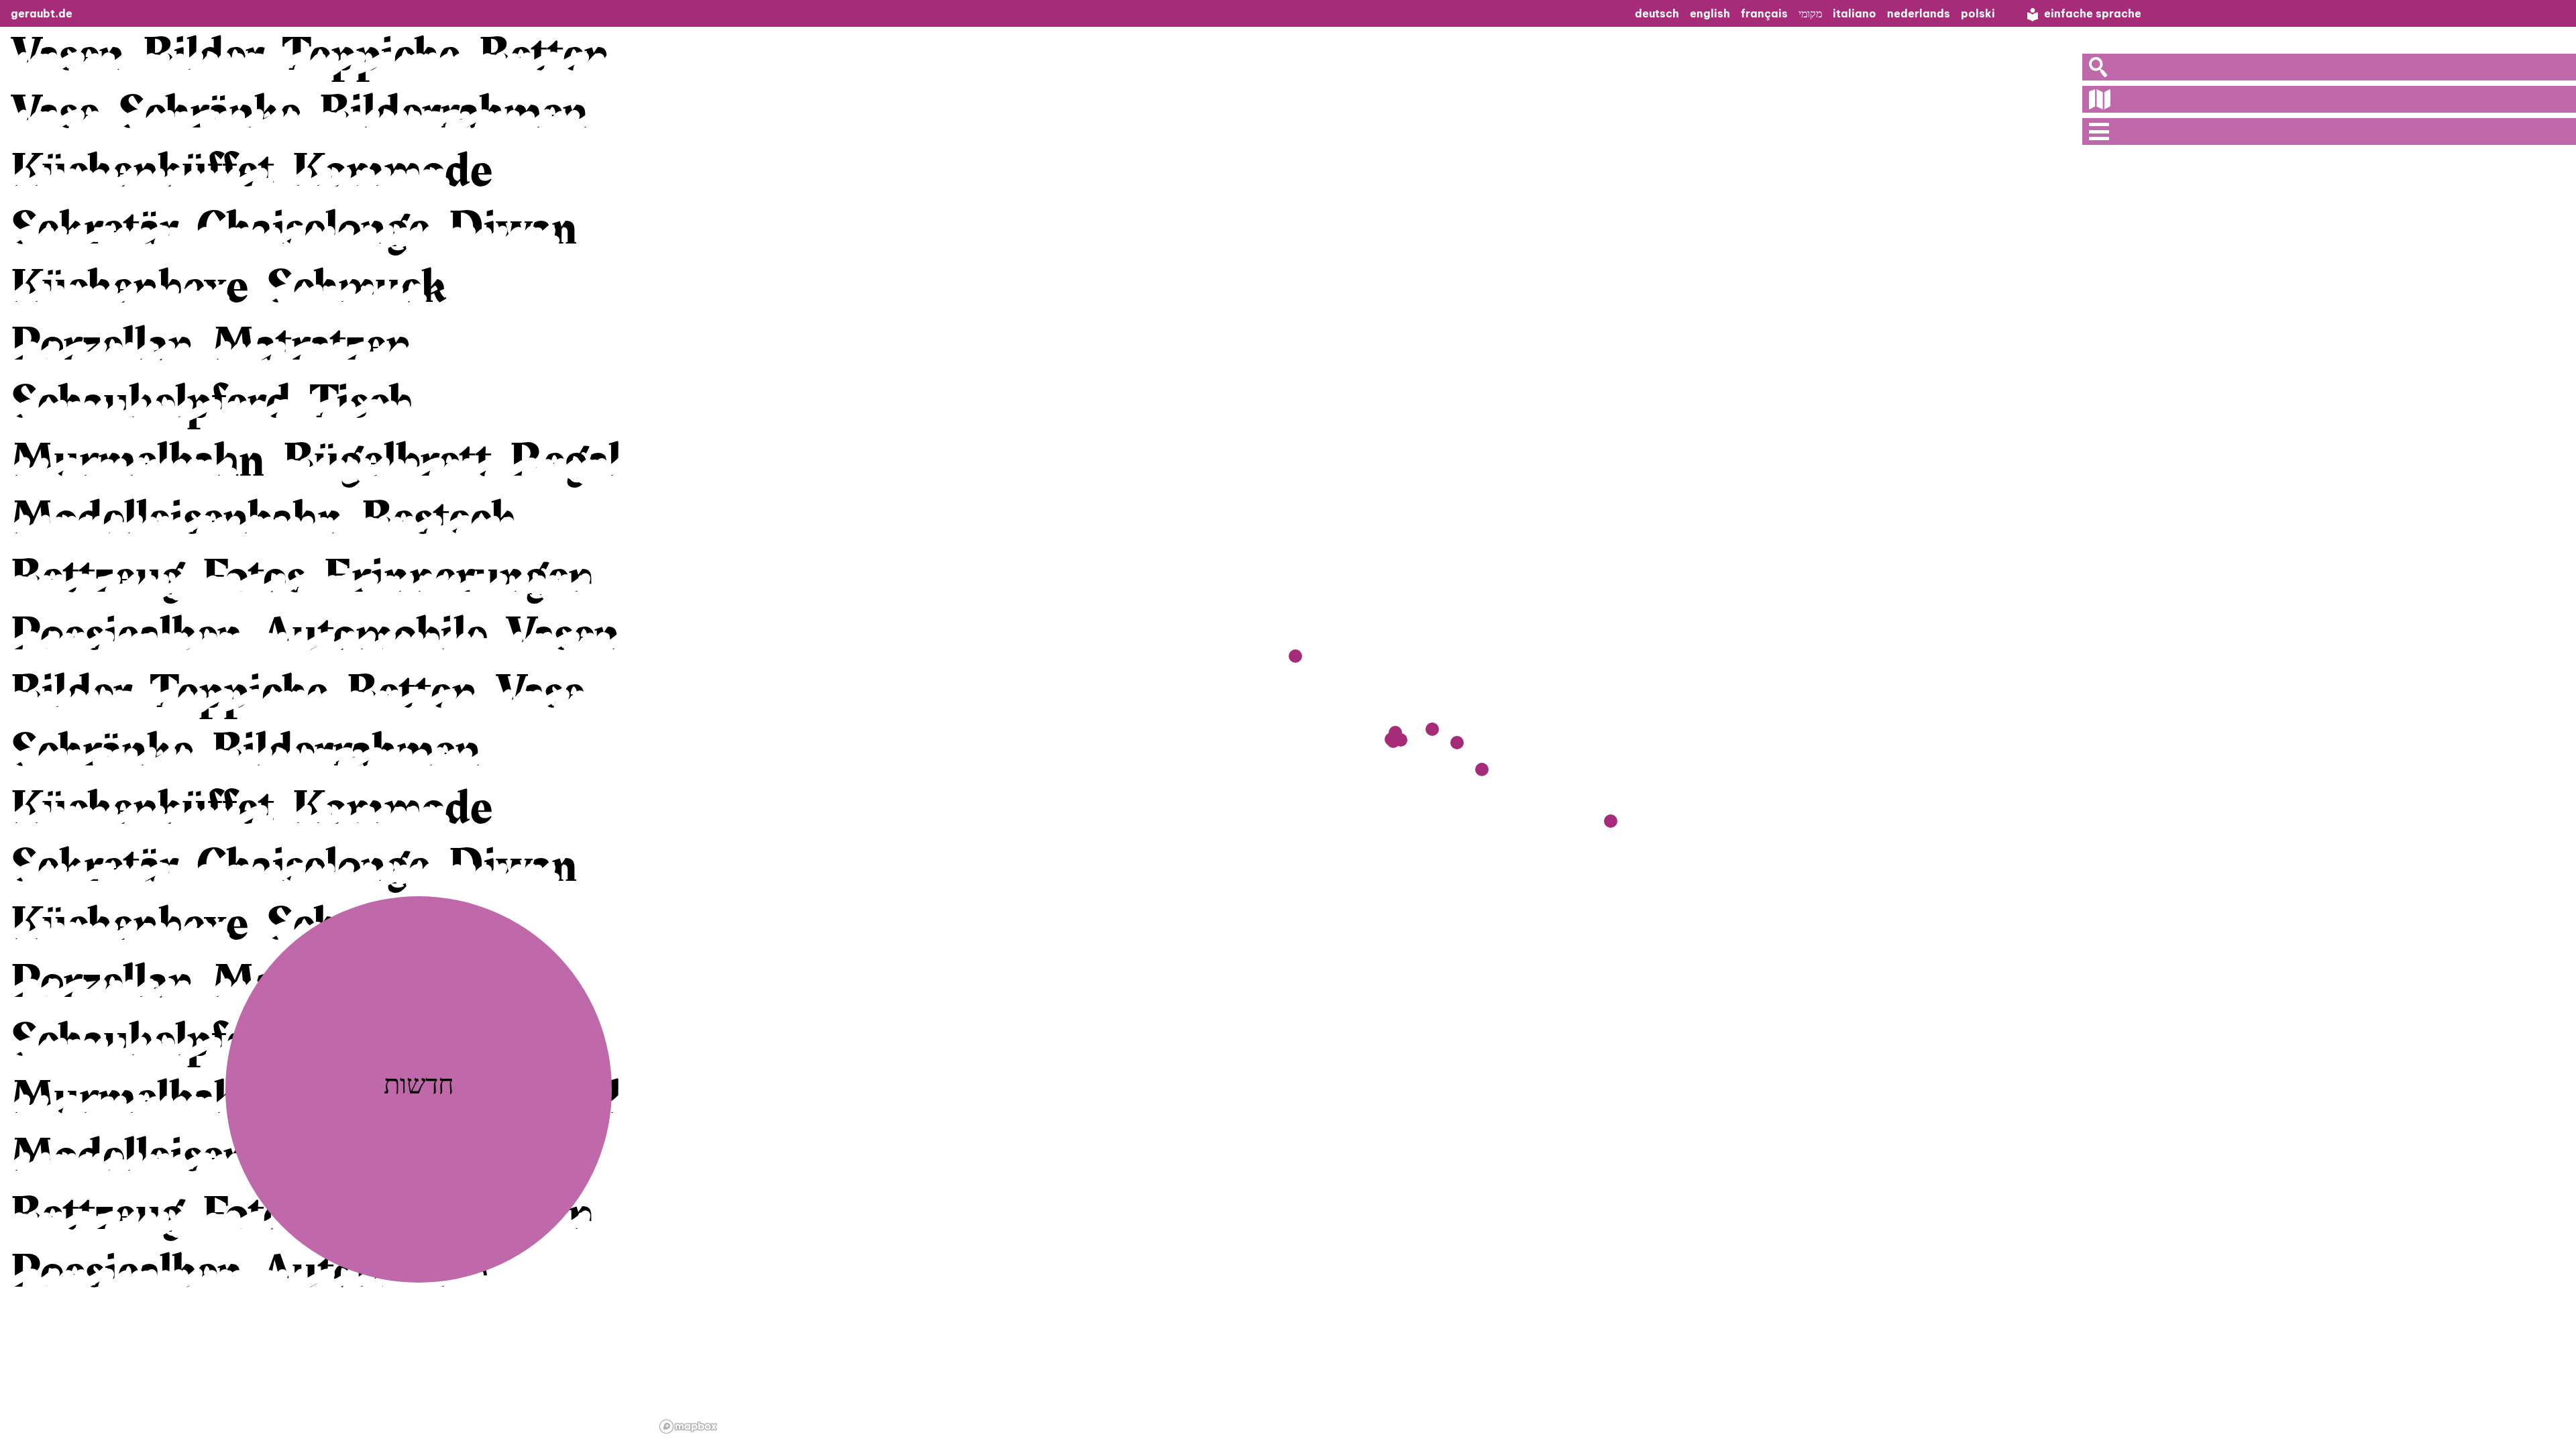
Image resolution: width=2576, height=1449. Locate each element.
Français (1764, 13)
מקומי (1810, 13)
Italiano (1855, 13)
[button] (1482, 769)
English (1710, 13)
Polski (1978, 13)
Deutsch (1657, 13)
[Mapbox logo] (688, 1427)
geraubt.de (42, 13)
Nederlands (1919, 13)
